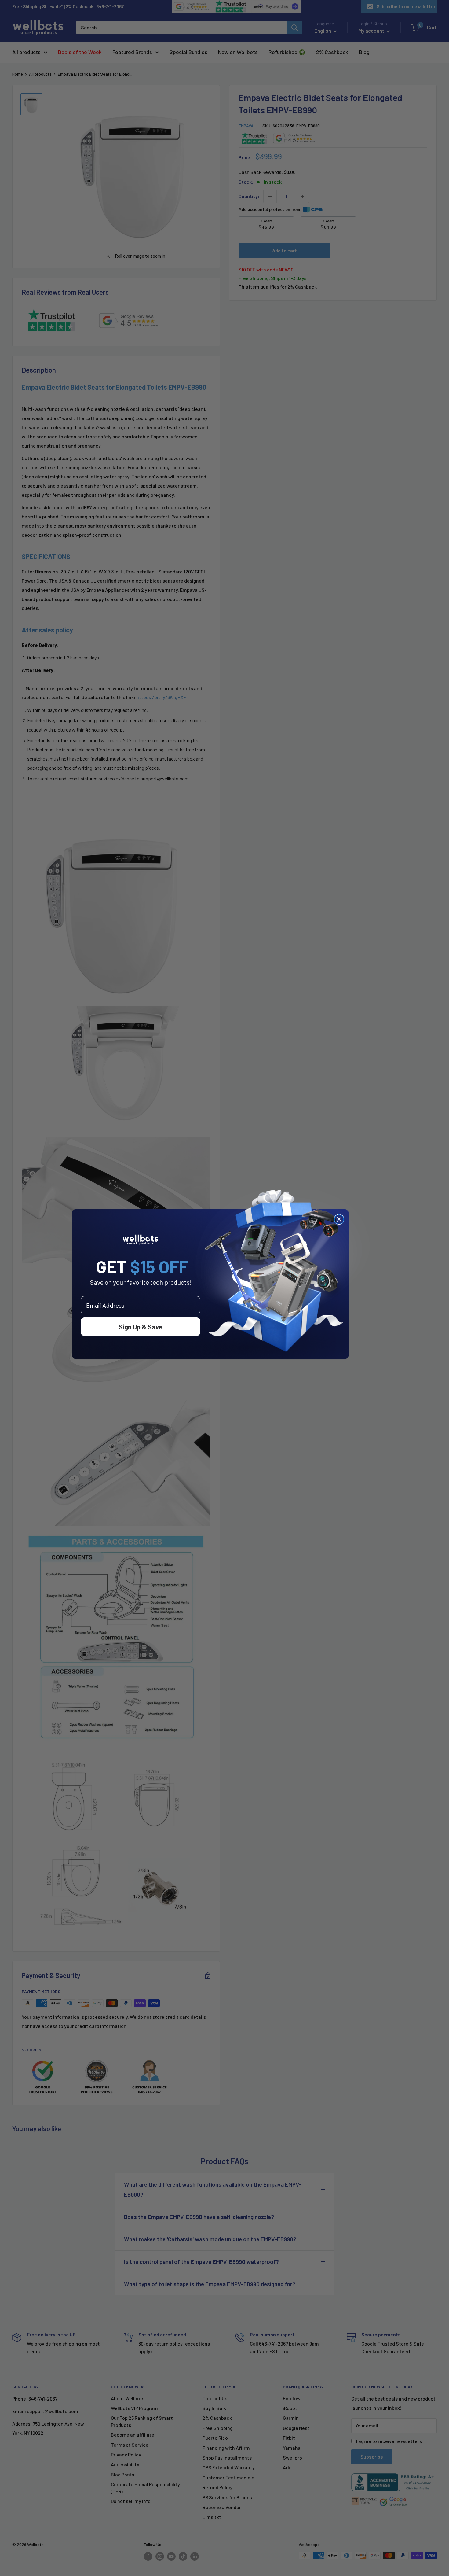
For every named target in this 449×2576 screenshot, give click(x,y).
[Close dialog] (339, 1219)
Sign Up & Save (141, 1327)
